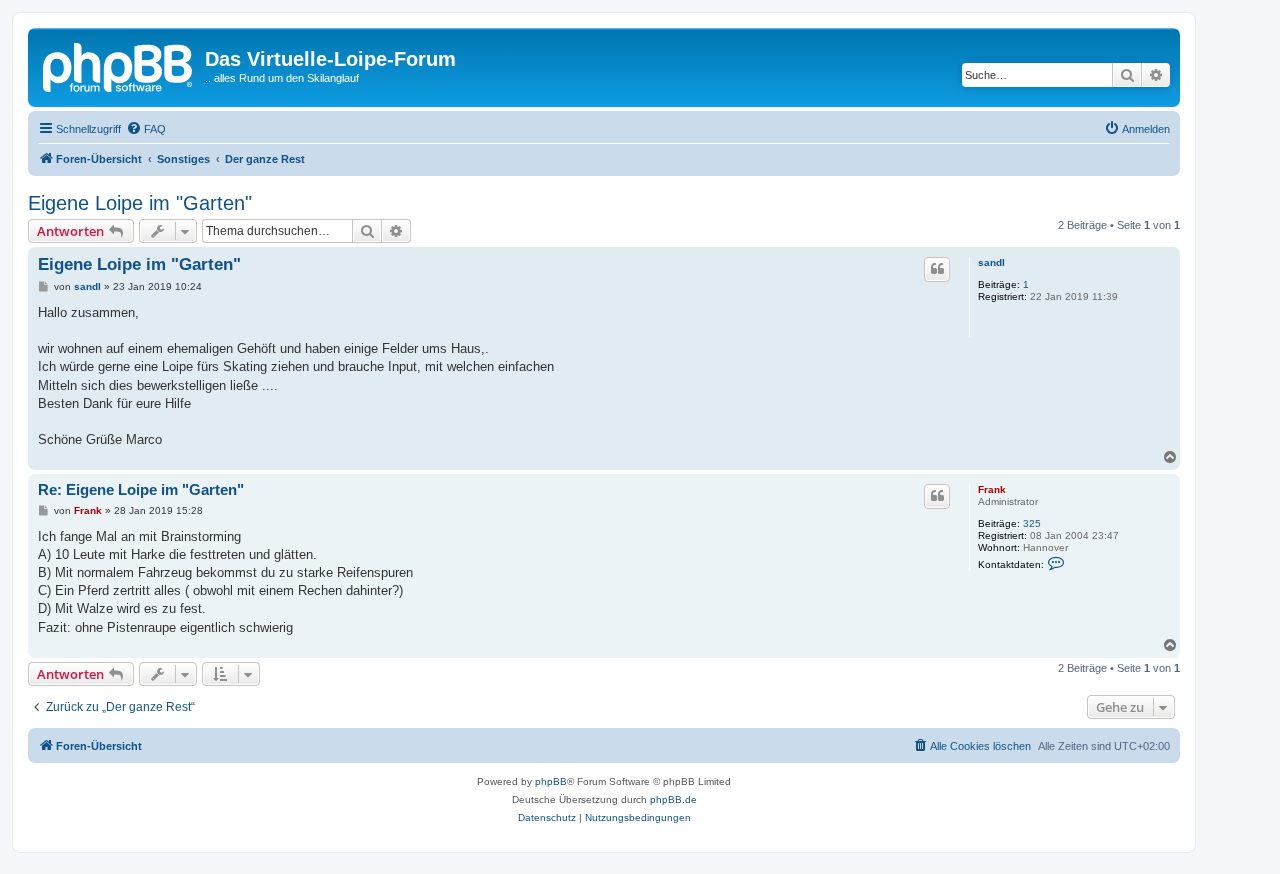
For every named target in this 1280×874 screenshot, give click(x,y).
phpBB (551, 781)
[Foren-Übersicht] (119, 65)
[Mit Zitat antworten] (937, 269)
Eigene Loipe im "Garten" (140, 203)
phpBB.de (673, 799)
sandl (991, 262)
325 (1032, 523)
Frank (992, 489)
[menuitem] (146, 129)
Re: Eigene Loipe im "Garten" (141, 489)
